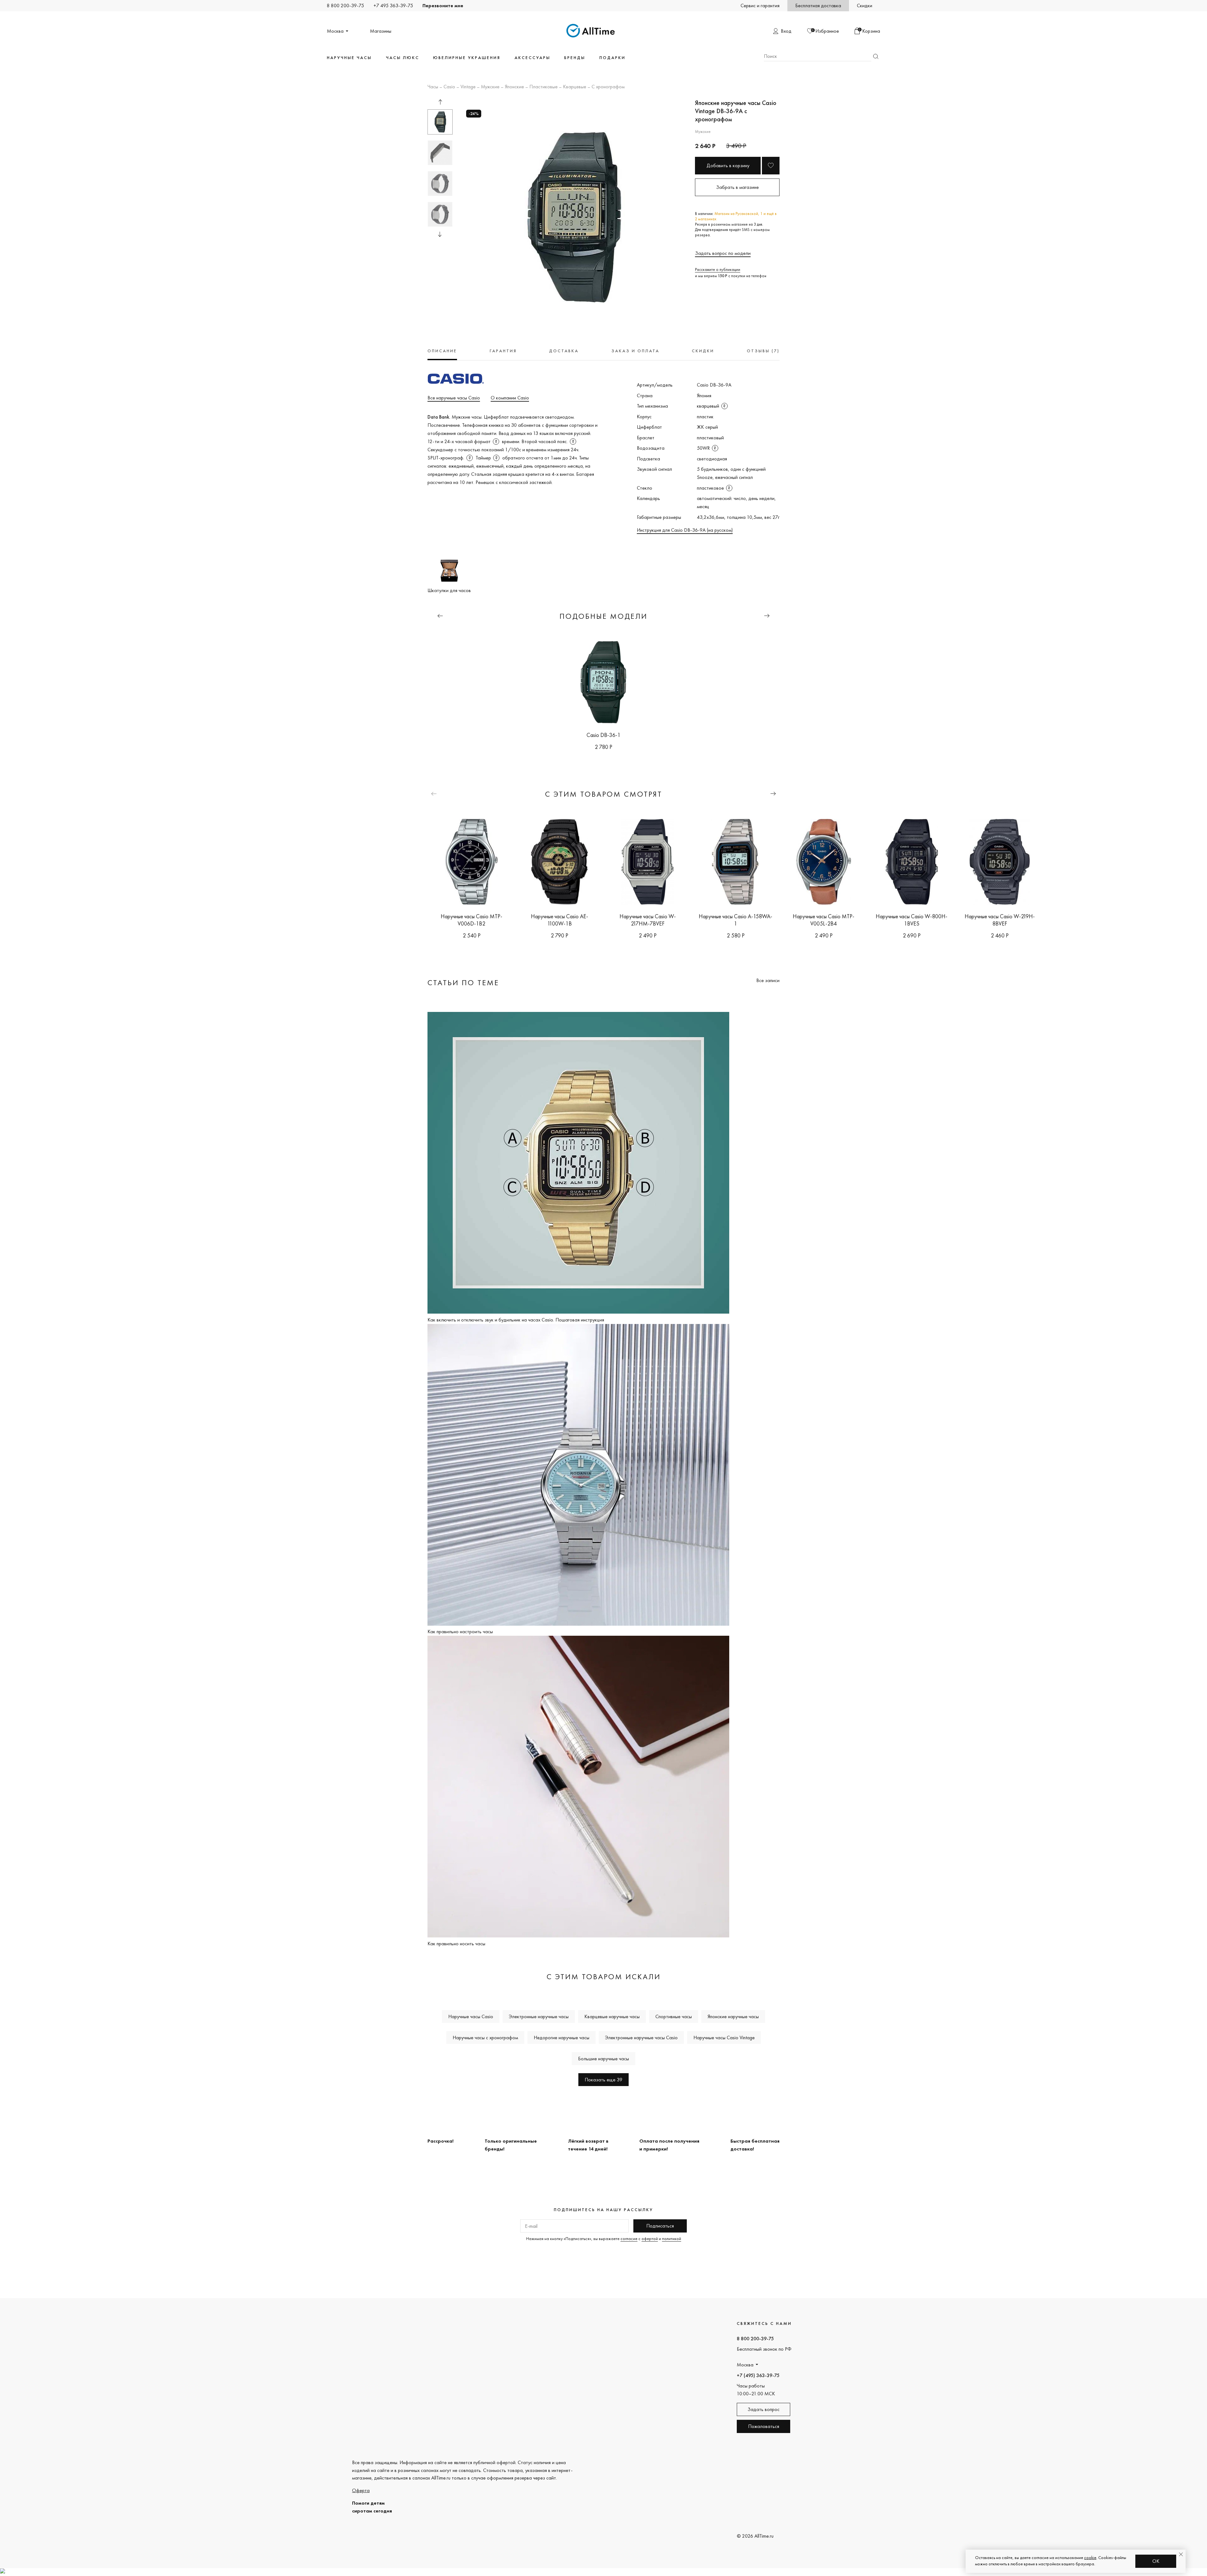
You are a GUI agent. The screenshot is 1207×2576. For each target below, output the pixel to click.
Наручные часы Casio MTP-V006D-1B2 (471, 920)
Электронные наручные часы (539, 2016)
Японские (514, 87)
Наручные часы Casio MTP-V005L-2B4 (824, 920)
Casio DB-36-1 (603, 735)
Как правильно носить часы (456, 1944)
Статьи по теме (463, 983)
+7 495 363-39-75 (393, 5)
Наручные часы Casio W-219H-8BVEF (1000, 920)
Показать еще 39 (603, 2080)
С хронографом (608, 87)
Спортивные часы (674, 2016)
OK (1156, 2561)
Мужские (490, 87)
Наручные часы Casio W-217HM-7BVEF (648, 920)
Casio (449, 87)
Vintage (468, 87)
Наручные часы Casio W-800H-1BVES (912, 920)
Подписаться (660, 2226)
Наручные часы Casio (471, 2016)
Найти (876, 56)
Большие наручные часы (603, 2059)
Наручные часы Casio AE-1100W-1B (559, 920)
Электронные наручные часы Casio (641, 2038)
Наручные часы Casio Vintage (724, 2038)
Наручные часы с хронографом (485, 2038)
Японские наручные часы (733, 2016)
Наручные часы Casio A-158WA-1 (736, 920)
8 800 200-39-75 (345, 5)
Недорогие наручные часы (562, 2038)
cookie (1090, 2557)
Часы (433, 87)
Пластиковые (543, 87)
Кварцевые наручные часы (612, 2016)
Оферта (361, 2490)
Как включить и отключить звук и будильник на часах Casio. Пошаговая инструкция (516, 1320)
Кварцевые (575, 87)
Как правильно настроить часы (460, 1631)
